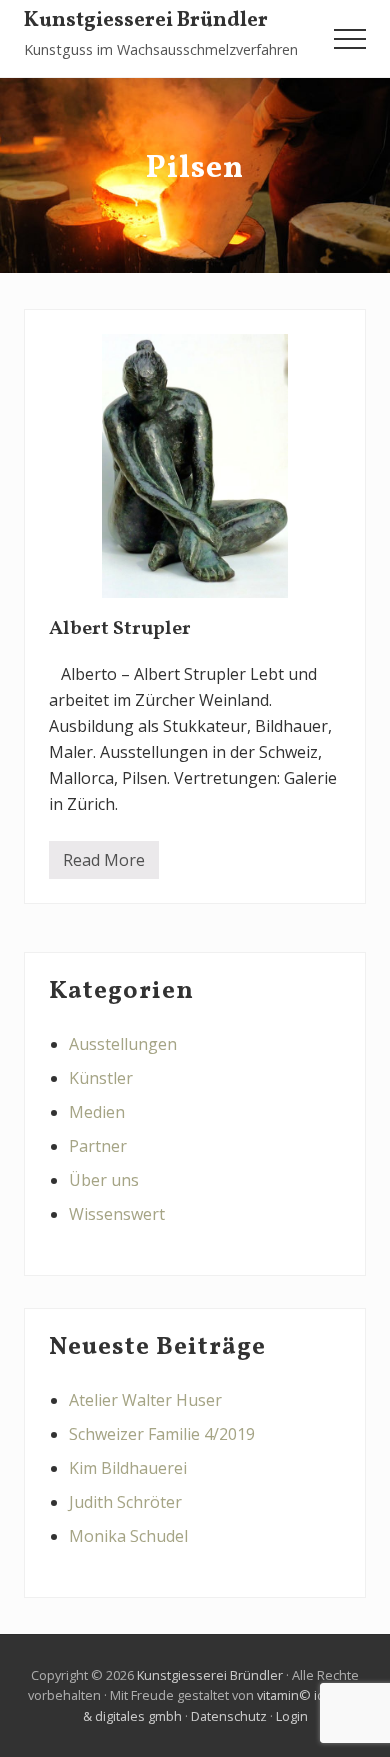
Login (292, 1716)
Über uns (104, 1180)
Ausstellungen (123, 1044)
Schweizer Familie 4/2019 (162, 1434)
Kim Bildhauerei (128, 1468)
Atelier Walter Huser (145, 1400)
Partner (98, 1146)
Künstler (101, 1078)
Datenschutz (229, 1716)
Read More (104, 864)
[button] (350, 39)
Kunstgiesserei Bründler (146, 21)
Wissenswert (117, 1214)
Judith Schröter (125, 1502)
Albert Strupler (120, 629)
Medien (97, 1112)
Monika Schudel (128, 1536)
